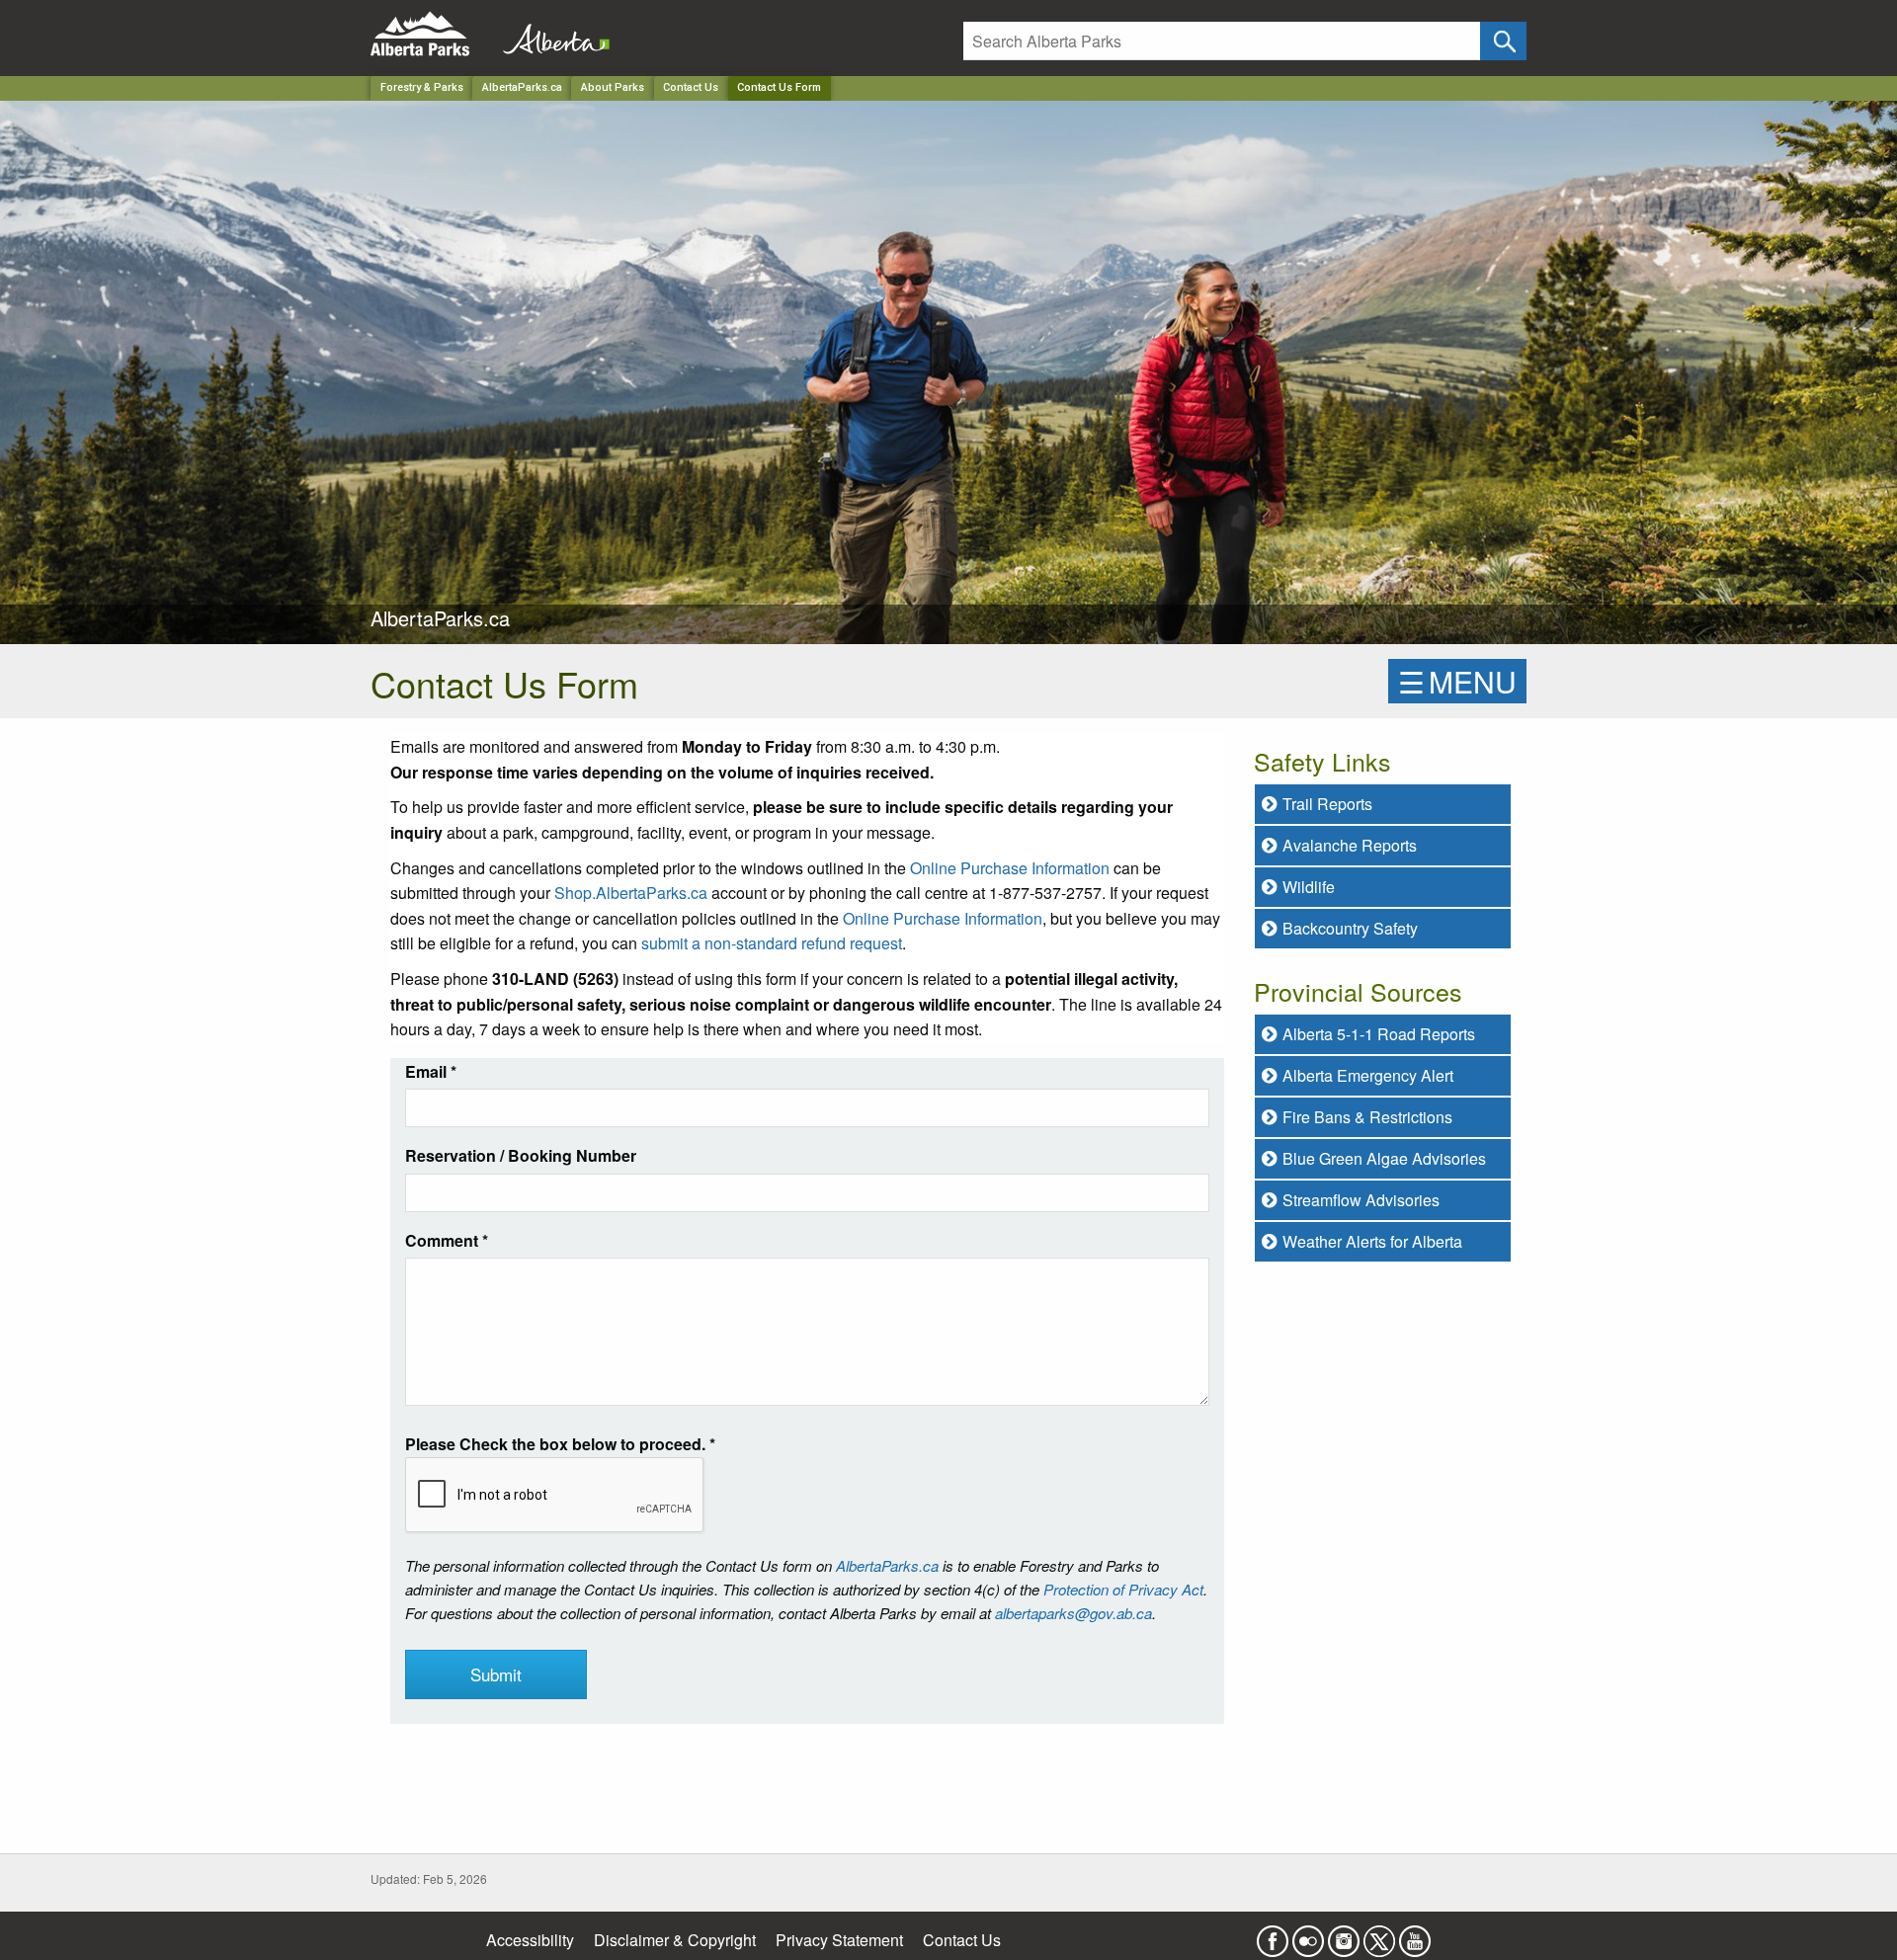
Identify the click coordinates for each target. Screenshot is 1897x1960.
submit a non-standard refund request (772, 943)
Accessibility (530, 1940)
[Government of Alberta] (550, 34)
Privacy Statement (839, 1940)
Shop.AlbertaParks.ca (631, 893)
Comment (447, 1240)
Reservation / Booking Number (521, 1155)
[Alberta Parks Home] (432, 34)
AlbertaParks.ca (522, 87)
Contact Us (691, 87)
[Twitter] (1379, 1935)
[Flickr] (1308, 1935)
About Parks (613, 87)
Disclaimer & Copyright (675, 1940)
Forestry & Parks (422, 87)
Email (431, 1071)
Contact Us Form (779, 87)
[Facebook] (1273, 1935)
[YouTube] (1415, 1935)
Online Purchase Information (1010, 868)
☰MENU (1457, 681)
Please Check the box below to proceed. (560, 1444)
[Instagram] (1344, 1935)
